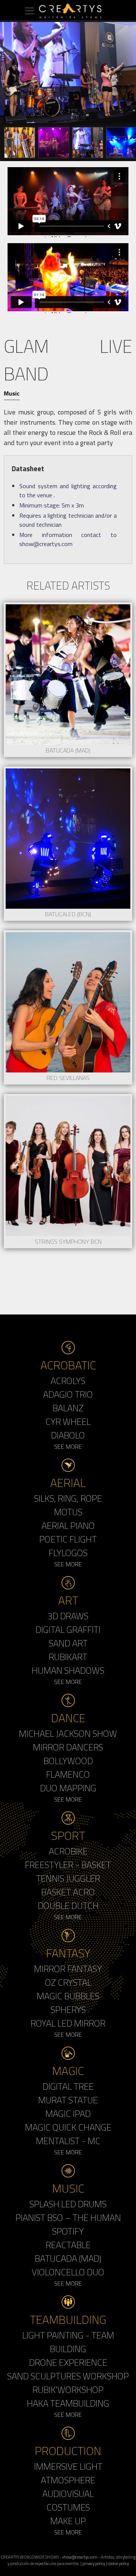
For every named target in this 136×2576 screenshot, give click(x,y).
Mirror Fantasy (68, 1969)
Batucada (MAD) (68, 2258)
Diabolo (68, 1435)
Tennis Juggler (68, 1878)
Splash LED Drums (68, 2204)
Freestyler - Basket (68, 1865)
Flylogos (68, 1553)
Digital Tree (68, 2086)
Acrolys (68, 1381)
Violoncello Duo (68, 2272)
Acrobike (68, 1851)
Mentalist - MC (68, 2141)
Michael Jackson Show (68, 1733)
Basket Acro (68, 1892)
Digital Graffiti (68, 1629)
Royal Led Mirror (68, 2023)
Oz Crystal (68, 1982)
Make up (68, 2521)
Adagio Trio (68, 1394)
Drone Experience (68, 2362)
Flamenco (68, 1774)
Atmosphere (68, 2480)
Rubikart (68, 1657)
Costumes (68, 2507)
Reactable (68, 2245)
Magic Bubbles (68, 1996)
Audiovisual (68, 2494)
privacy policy (94, 2563)
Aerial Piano (68, 1525)
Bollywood (68, 1761)
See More (68, 1446)
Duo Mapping (68, 1788)
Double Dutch (68, 1906)
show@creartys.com (80, 2557)
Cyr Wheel (68, 1421)
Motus (68, 1512)
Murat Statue (68, 2100)
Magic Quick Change (68, 2127)
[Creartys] (68, 11)
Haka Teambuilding (68, 2403)
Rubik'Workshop (68, 2390)
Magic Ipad (68, 2114)
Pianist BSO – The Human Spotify (68, 2224)
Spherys (68, 2010)
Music (12, 393)
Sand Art (68, 1643)
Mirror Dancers (68, 1747)
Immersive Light (68, 2466)
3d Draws (68, 1616)
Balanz (68, 1408)
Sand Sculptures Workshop (68, 2376)
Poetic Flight (68, 1539)
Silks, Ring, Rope (68, 1498)
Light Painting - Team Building (68, 2342)
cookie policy (118, 2563)
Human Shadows (68, 1670)
